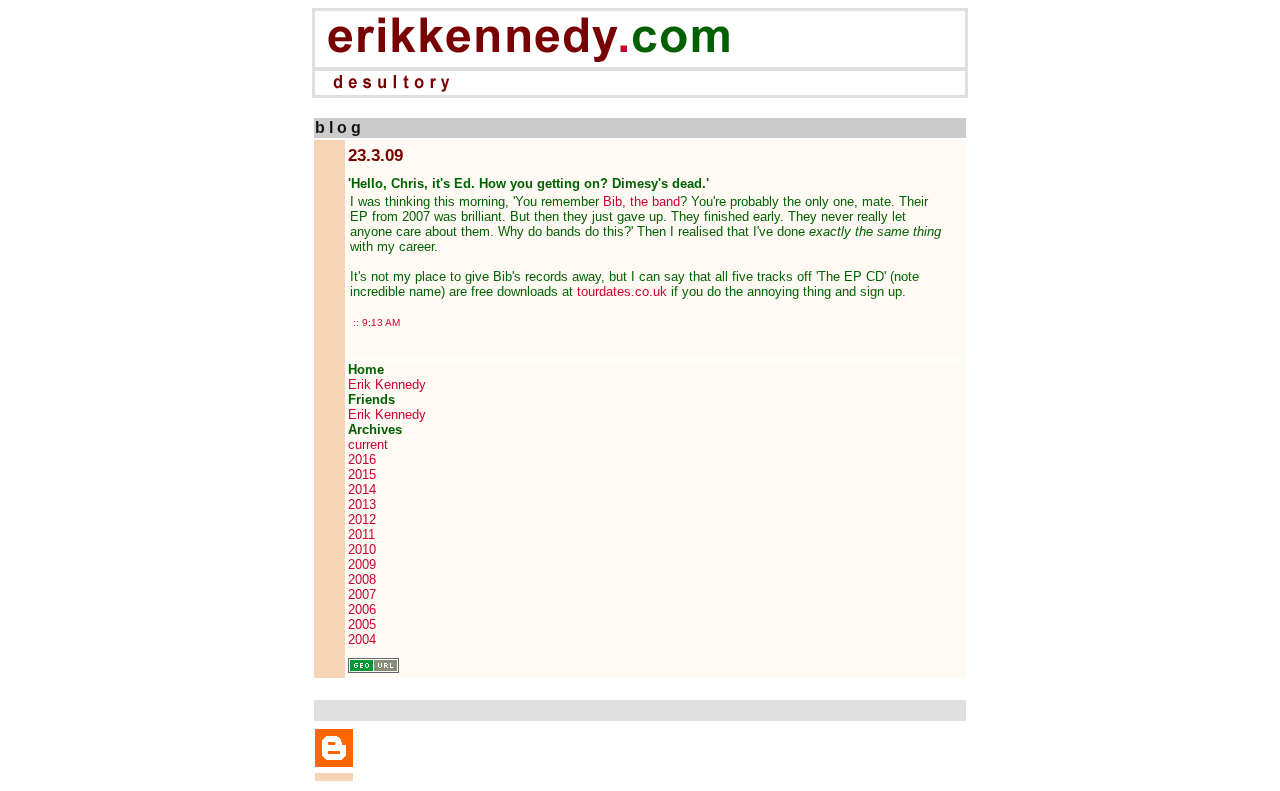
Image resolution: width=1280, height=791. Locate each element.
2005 (362, 624)
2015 (362, 474)
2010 (362, 549)
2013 (362, 504)
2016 (362, 459)
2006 (362, 609)
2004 (362, 639)
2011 (361, 534)
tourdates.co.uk (622, 291)
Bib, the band (641, 201)
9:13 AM (381, 322)
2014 (362, 489)
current (368, 444)
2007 (362, 594)
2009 (362, 564)
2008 (362, 579)
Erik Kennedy (387, 384)
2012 (362, 519)
